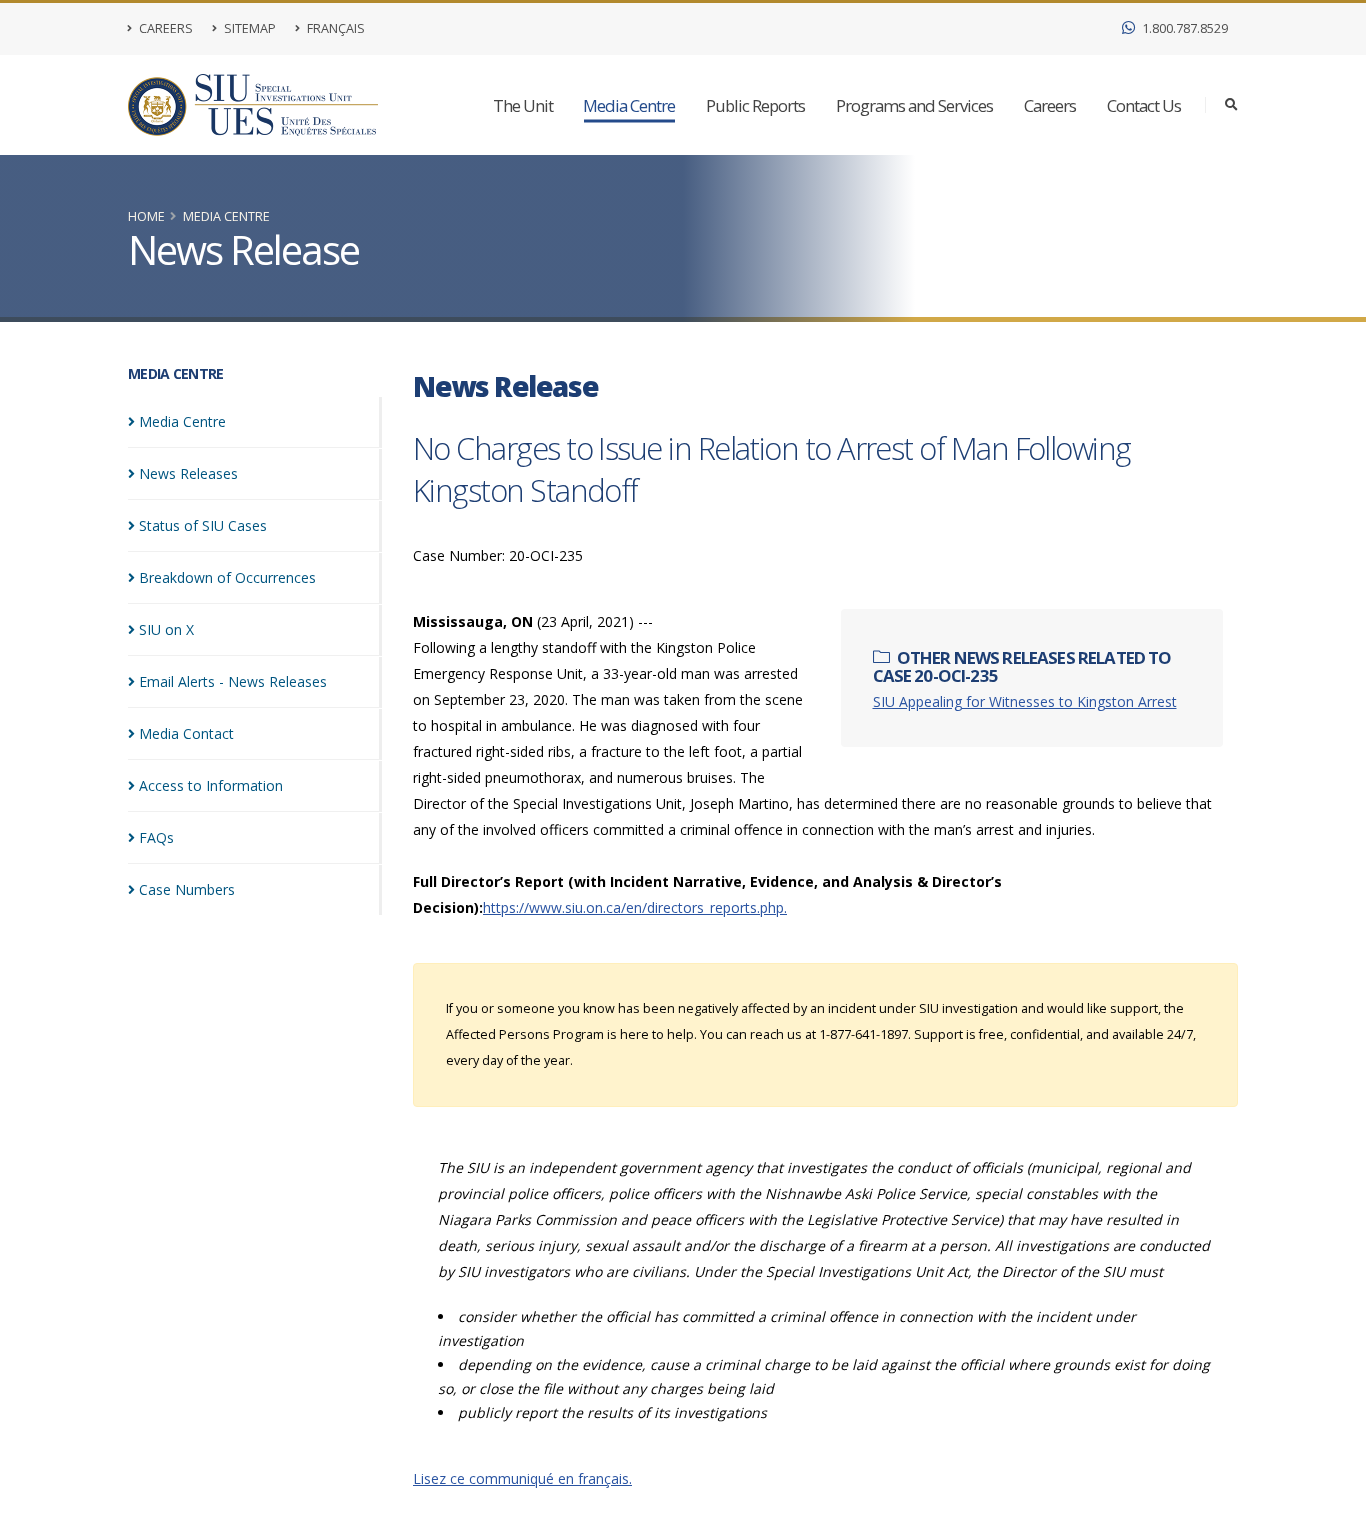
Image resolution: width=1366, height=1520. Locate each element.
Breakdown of (227, 577)
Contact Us (1144, 105)
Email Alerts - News (233, 681)
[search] (1231, 105)
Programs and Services (914, 105)
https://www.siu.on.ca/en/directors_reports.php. (635, 907)
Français (334, 28)
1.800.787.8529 (1183, 28)
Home (146, 216)
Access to (211, 785)
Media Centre (629, 105)
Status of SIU (203, 525)
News (188, 473)
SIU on (166, 629)
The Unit (523, 105)
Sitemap (248, 28)
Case (187, 889)
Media (182, 421)
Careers (164, 28)
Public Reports (755, 105)
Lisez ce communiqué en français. (522, 1478)
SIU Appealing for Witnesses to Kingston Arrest (1025, 701)
